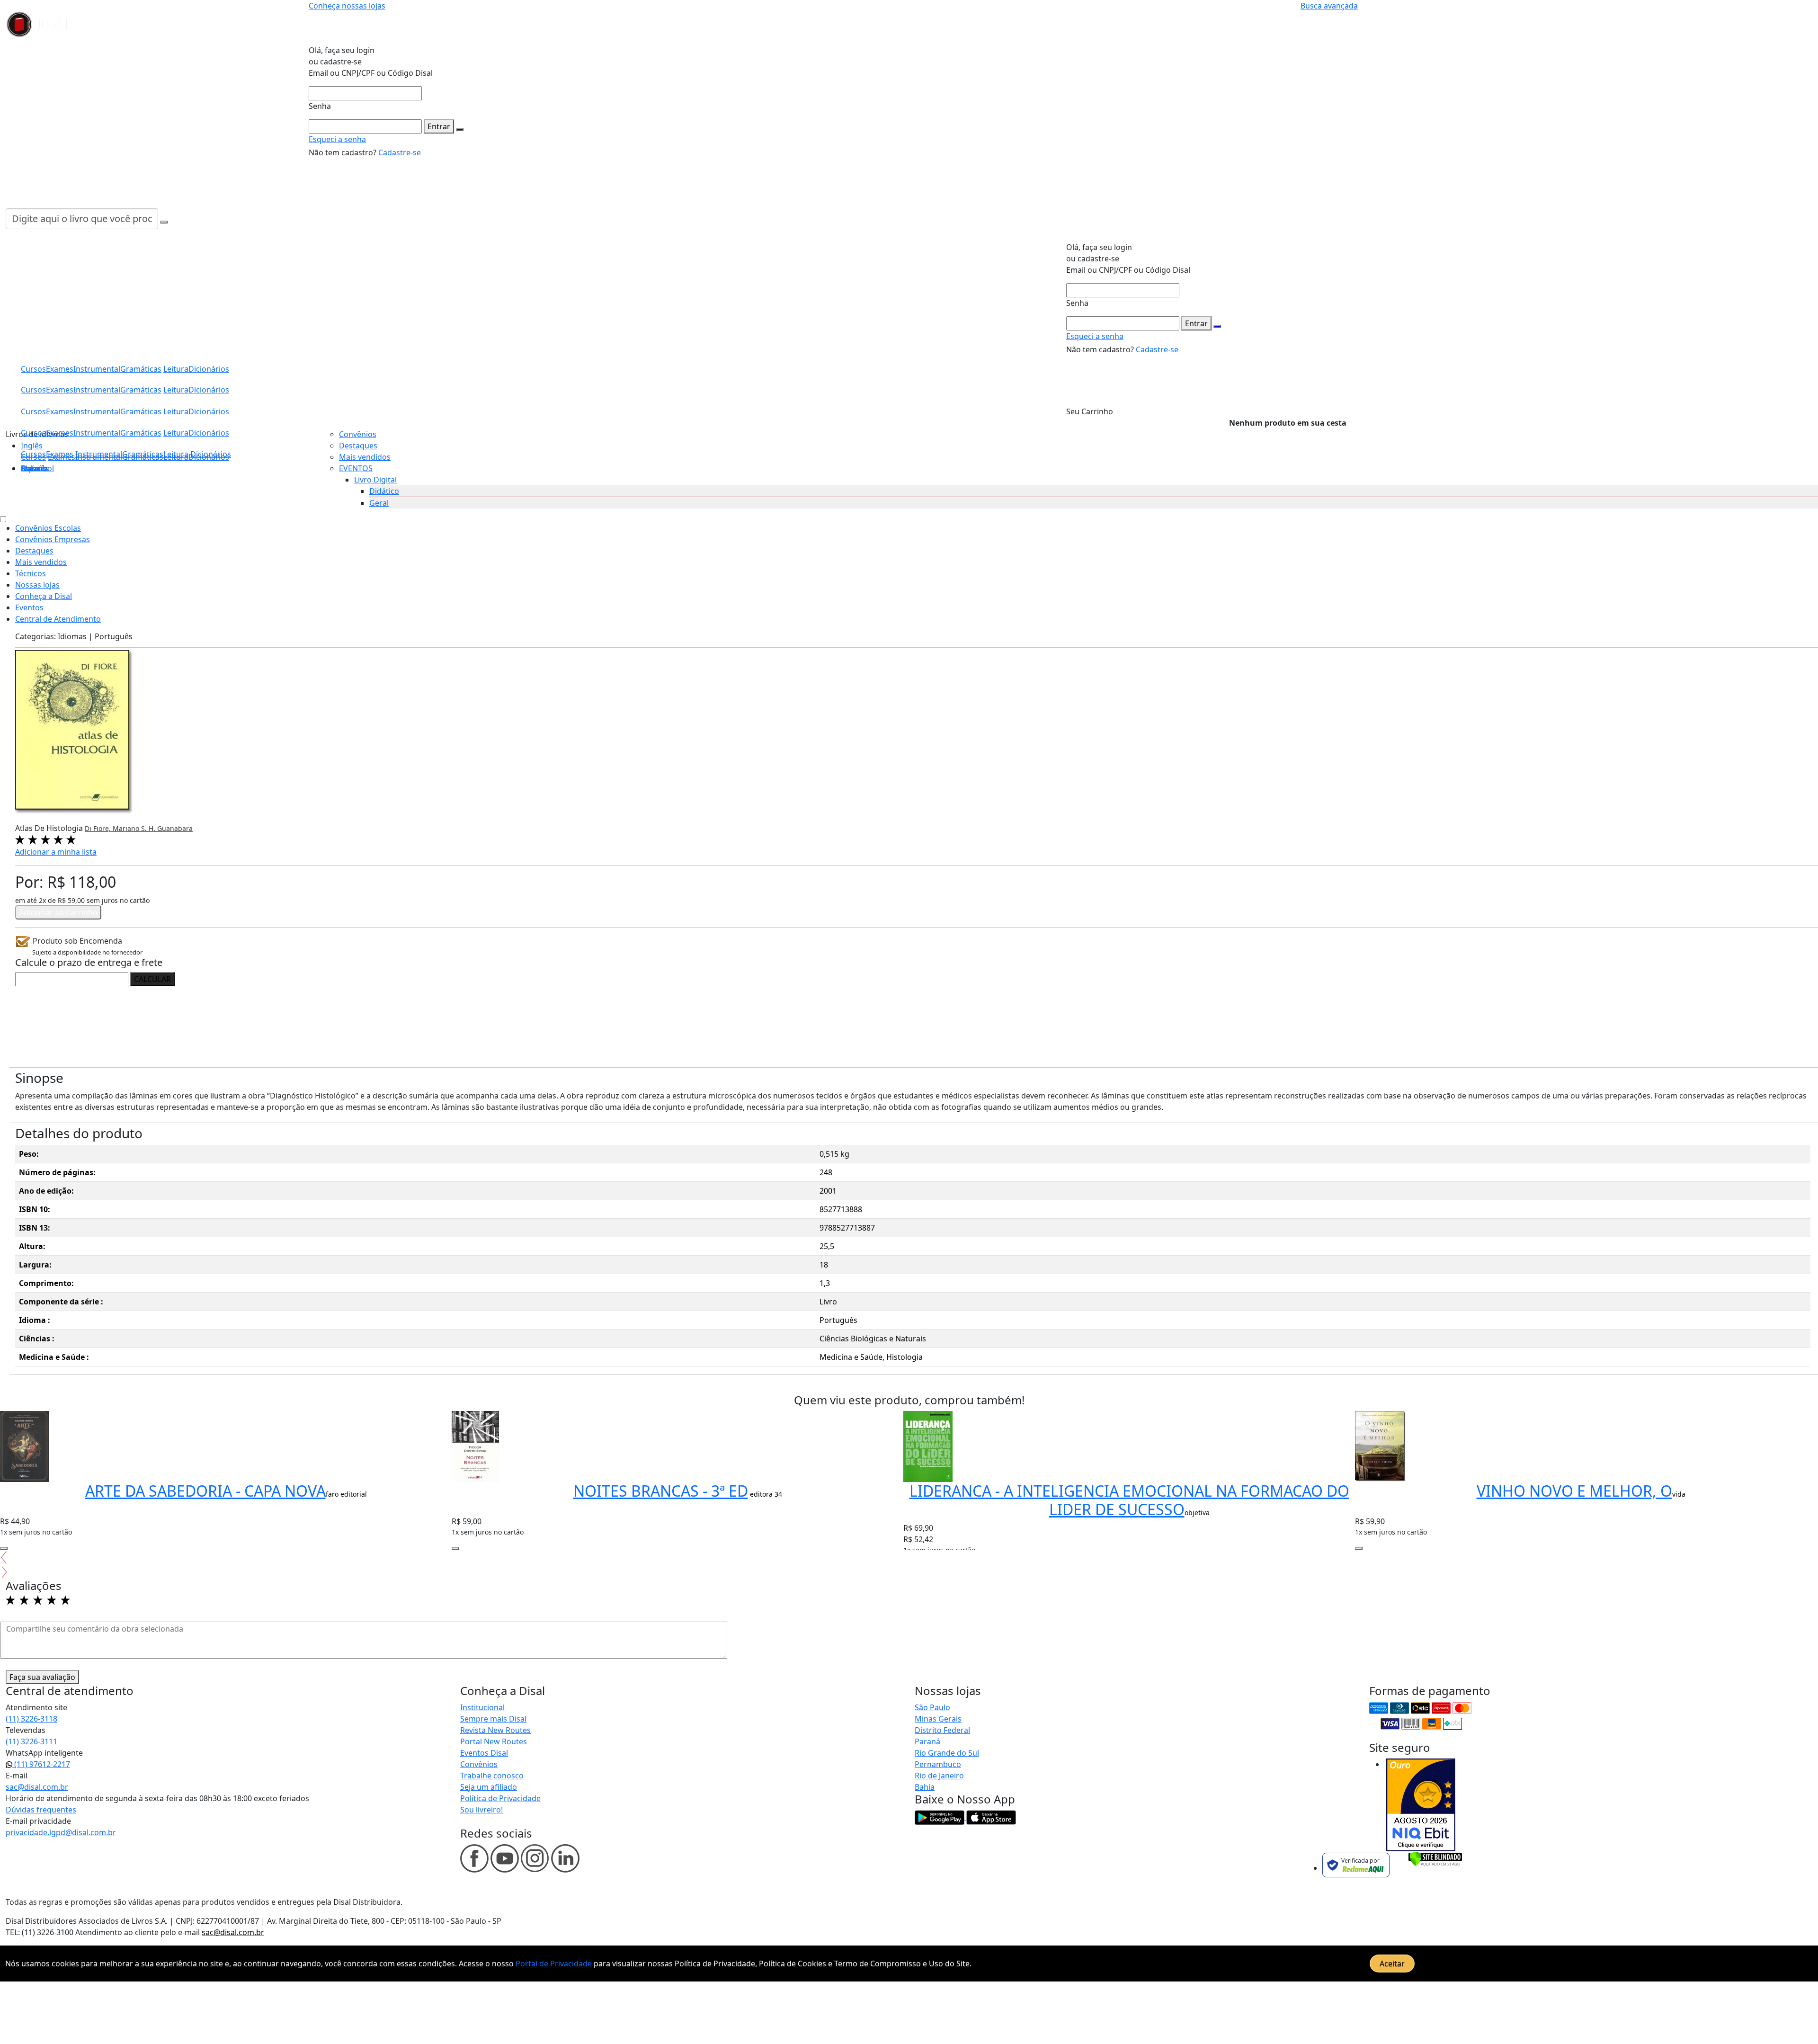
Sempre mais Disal (493, 1719)
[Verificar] (1435, 1858)
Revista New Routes (495, 1730)
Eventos (29, 607)
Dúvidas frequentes (41, 1810)
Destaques (358, 446)
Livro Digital (375, 480)
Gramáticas (143, 454)
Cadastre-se (400, 152)
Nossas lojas (37, 585)
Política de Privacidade (500, 1798)
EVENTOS (356, 468)
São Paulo (932, 1707)
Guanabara (175, 828)
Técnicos (31, 573)
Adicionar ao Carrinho (58, 912)
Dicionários (211, 454)
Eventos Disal (484, 1753)
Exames (60, 454)
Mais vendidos (365, 457)
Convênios (358, 434)
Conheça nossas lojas (347, 6)
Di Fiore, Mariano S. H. (121, 828)
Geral (379, 503)
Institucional (482, 1707)
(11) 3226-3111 (31, 1741)
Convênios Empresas (53, 539)
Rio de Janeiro (939, 1776)
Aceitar (1392, 1964)
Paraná (927, 1741)
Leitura (176, 454)
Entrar (439, 126)
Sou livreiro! (481, 1810)
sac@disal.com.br (37, 1787)
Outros (34, 468)
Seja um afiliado (489, 1787)
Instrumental (99, 454)
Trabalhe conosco (492, 1776)
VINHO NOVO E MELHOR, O (1574, 1491)
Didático (384, 491)
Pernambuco (938, 1764)
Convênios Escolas (48, 528)
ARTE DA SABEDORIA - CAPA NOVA (205, 1491)
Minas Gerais (938, 1719)
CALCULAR (152, 979)
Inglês (32, 446)
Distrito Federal (942, 1730)
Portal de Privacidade (555, 1964)
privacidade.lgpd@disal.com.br (61, 1832)
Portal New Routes (494, 1741)
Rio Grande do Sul (947, 1753)
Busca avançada (1329, 6)
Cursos (33, 454)
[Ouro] (1421, 1805)
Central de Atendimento (58, 619)
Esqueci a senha (337, 139)
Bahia (925, 1787)
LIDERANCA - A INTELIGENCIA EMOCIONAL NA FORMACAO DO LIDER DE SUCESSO (1129, 1500)
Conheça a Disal (44, 596)
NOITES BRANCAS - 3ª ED (661, 1491)
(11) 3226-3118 (31, 1719)
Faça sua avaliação (42, 1677)
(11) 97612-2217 (41, 1764)
